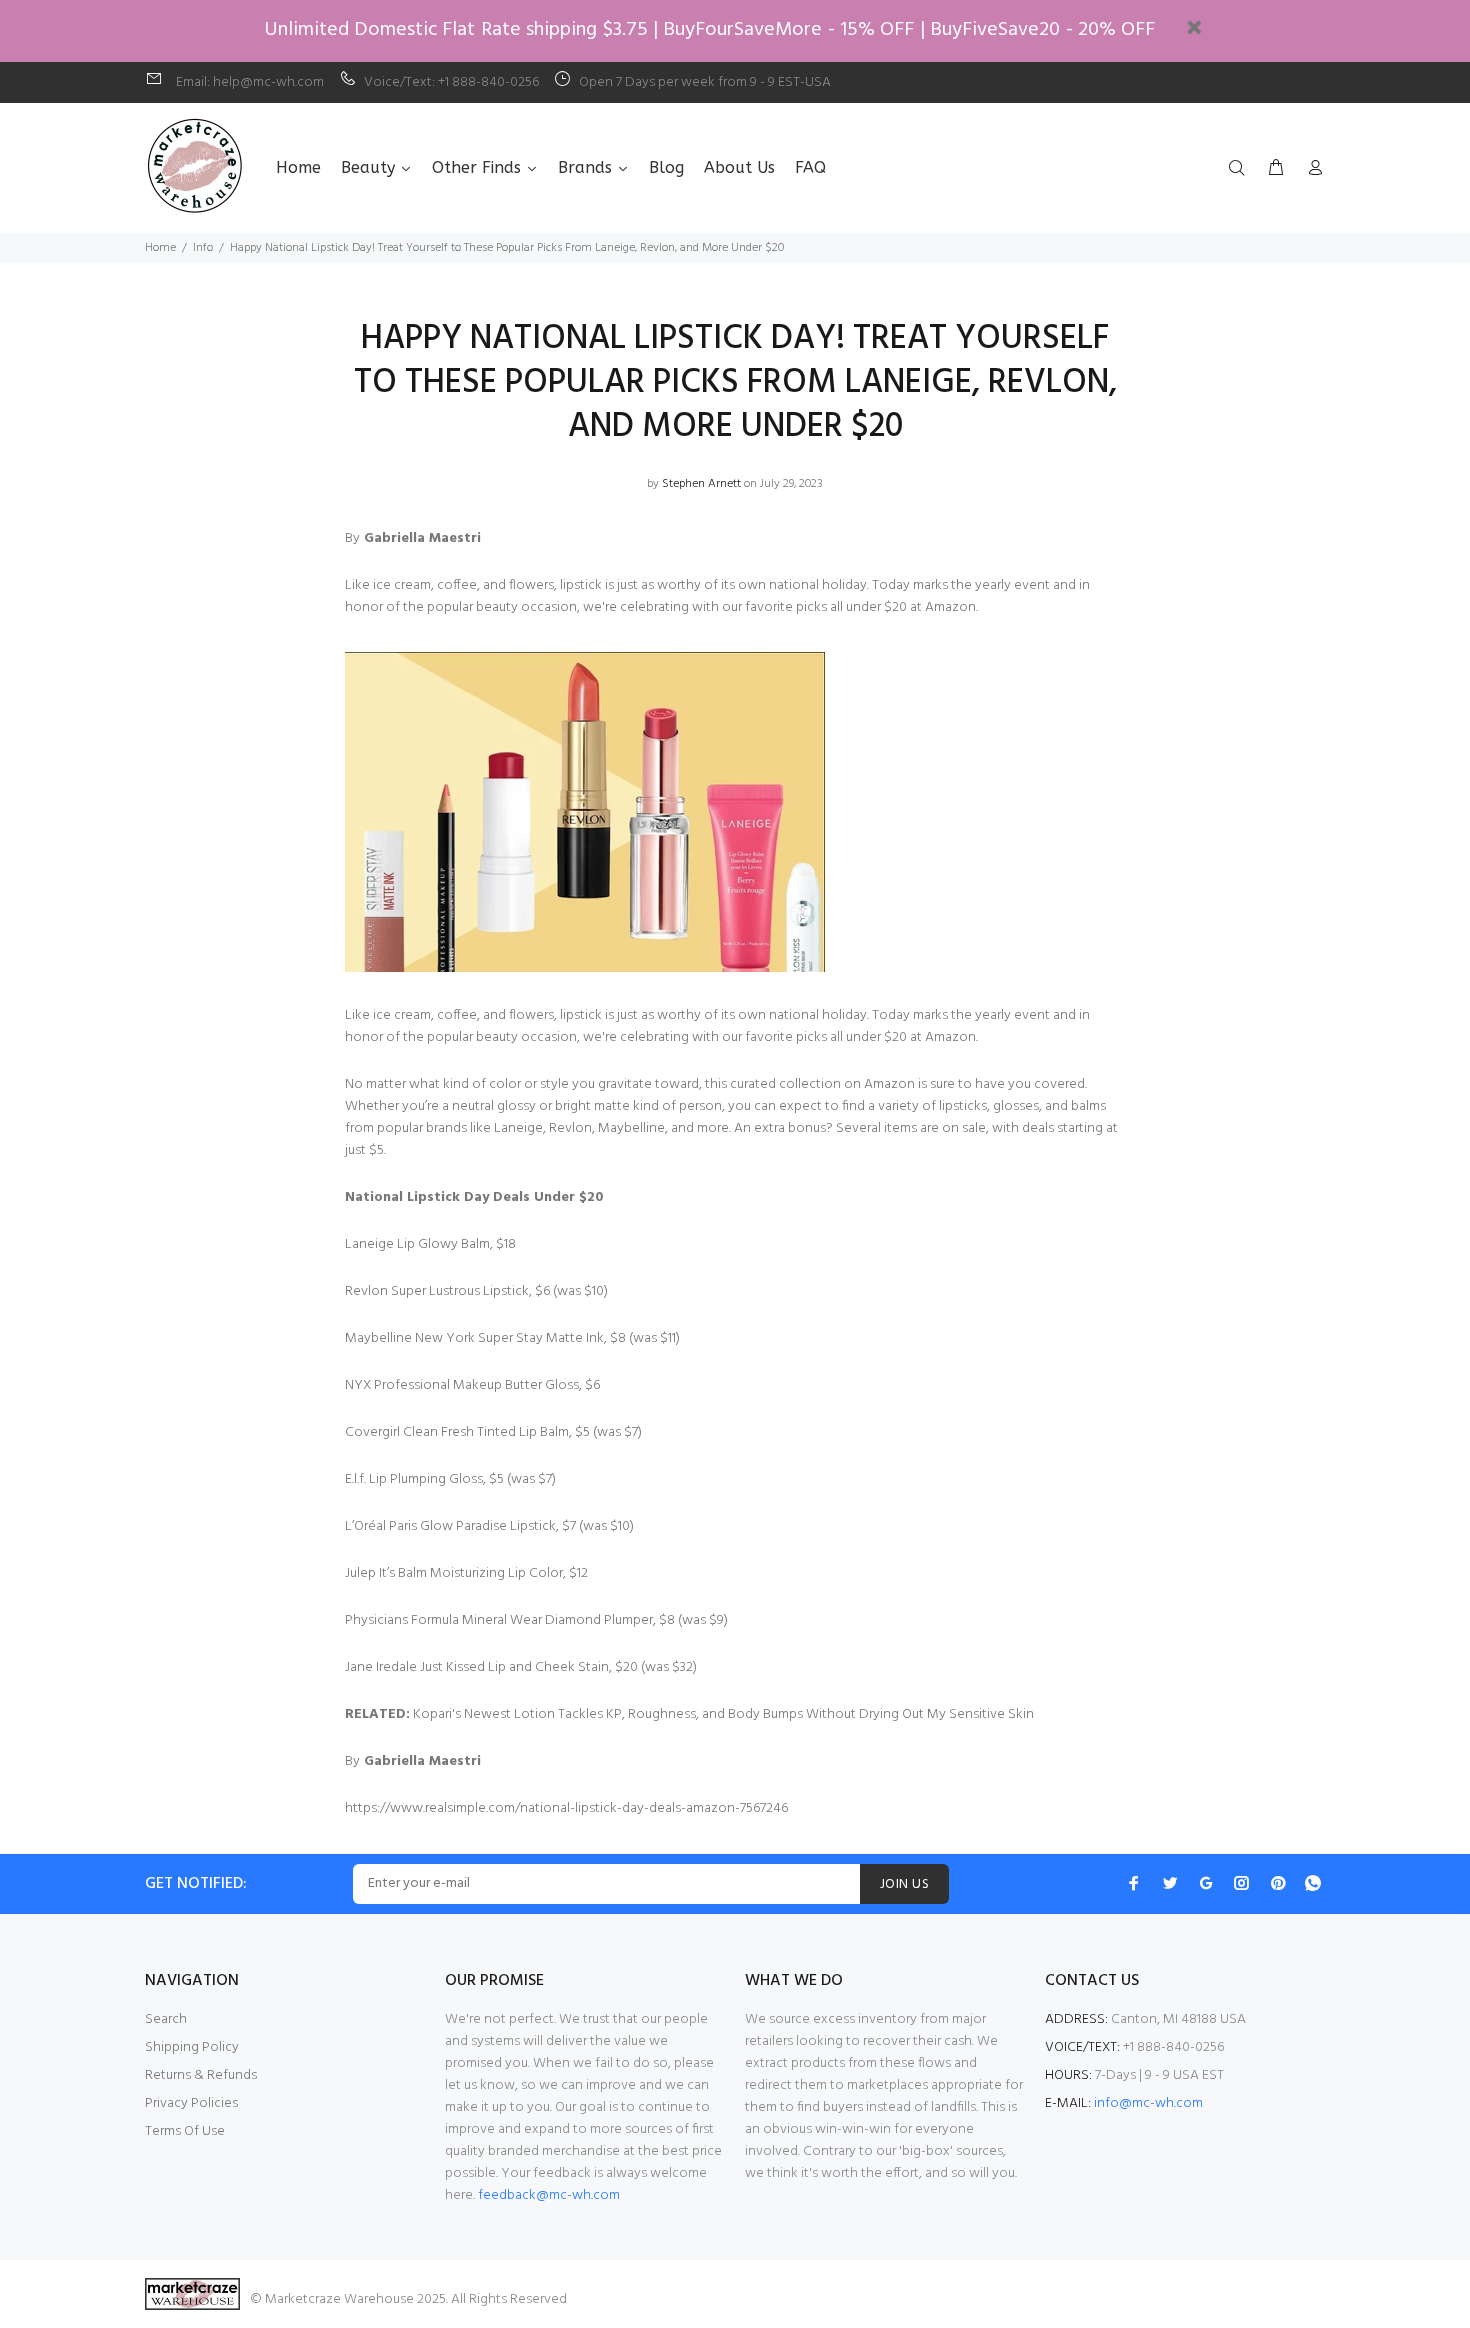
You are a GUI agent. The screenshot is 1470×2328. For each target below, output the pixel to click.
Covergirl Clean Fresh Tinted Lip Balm (457, 1432)
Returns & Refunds (201, 2075)
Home (160, 248)
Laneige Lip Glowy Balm (417, 1244)
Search (166, 2019)
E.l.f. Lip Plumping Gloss (414, 1479)
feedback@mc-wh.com (549, 2195)
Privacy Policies (191, 2103)
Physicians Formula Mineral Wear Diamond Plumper (499, 1620)
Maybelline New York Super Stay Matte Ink (474, 1338)
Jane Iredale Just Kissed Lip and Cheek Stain (477, 1667)
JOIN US (904, 1884)
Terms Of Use (185, 2131)
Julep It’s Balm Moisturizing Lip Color (454, 1573)
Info (203, 248)
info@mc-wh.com (1148, 2103)
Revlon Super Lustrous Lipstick (437, 1291)
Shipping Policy (192, 2047)
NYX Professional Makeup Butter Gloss (462, 1385)
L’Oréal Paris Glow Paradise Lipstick (450, 1526)
